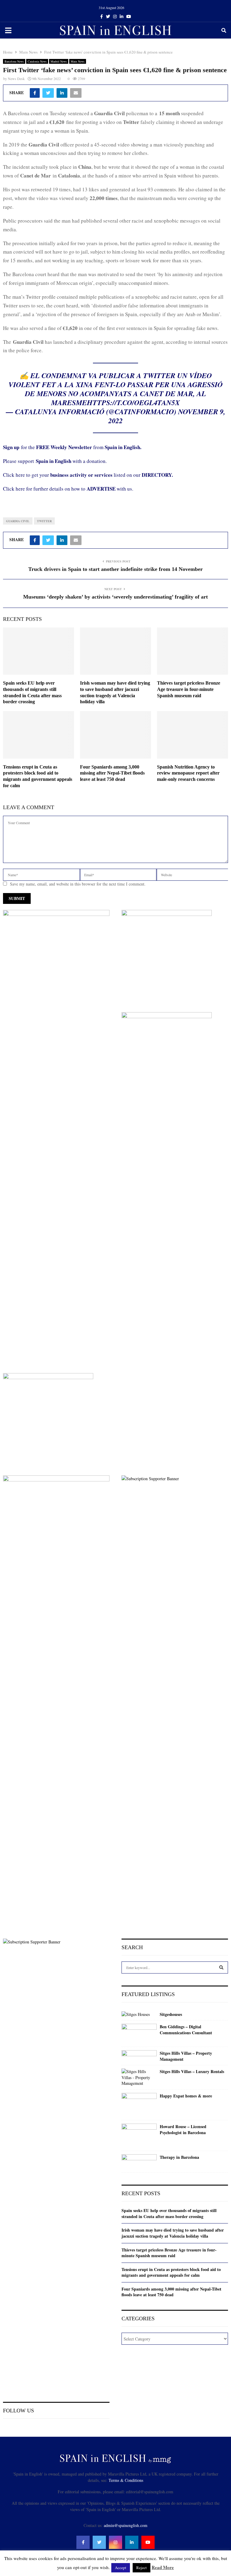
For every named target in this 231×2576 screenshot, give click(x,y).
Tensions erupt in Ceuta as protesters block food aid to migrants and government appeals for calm (171, 2272)
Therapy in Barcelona (179, 2157)
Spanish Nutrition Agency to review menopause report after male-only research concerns (188, 773)
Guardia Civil (18, 521)
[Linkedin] (132, 2542)
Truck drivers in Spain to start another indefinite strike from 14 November (115, 569)
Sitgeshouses (171, 2014)
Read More (163, 2567)
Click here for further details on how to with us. (68, 489)
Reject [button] (142, 2568)
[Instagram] (115, 2542)
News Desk (16, 79)
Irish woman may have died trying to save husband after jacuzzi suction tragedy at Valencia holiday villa (173, 2233)
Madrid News (59, 61)
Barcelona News (14, 61)
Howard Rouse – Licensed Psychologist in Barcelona (183, 2129)
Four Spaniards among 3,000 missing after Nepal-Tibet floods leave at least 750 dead (112, 773)
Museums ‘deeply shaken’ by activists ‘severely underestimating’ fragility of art (115, 597)
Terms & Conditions (126, 2480)
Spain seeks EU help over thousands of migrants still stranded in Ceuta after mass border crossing (169, 2213)
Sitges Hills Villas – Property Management (186, 2056)
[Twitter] (99, 2542)
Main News (78, 61)
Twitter (44, 521)
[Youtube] (148, 2542)
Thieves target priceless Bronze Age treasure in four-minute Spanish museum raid (189, 689)
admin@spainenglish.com (126, 2525)
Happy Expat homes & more (186, 2096)
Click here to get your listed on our (88, 475)
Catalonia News (37, 61)
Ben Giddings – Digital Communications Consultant (186, 2030)
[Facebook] (83, 2542)
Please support (19, 461)
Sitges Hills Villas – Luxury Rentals (192, 2072)
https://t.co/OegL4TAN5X (133, 402)
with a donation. (71, 461)
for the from (72, 447)
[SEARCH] (221, 1967)
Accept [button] (121, 2568)
